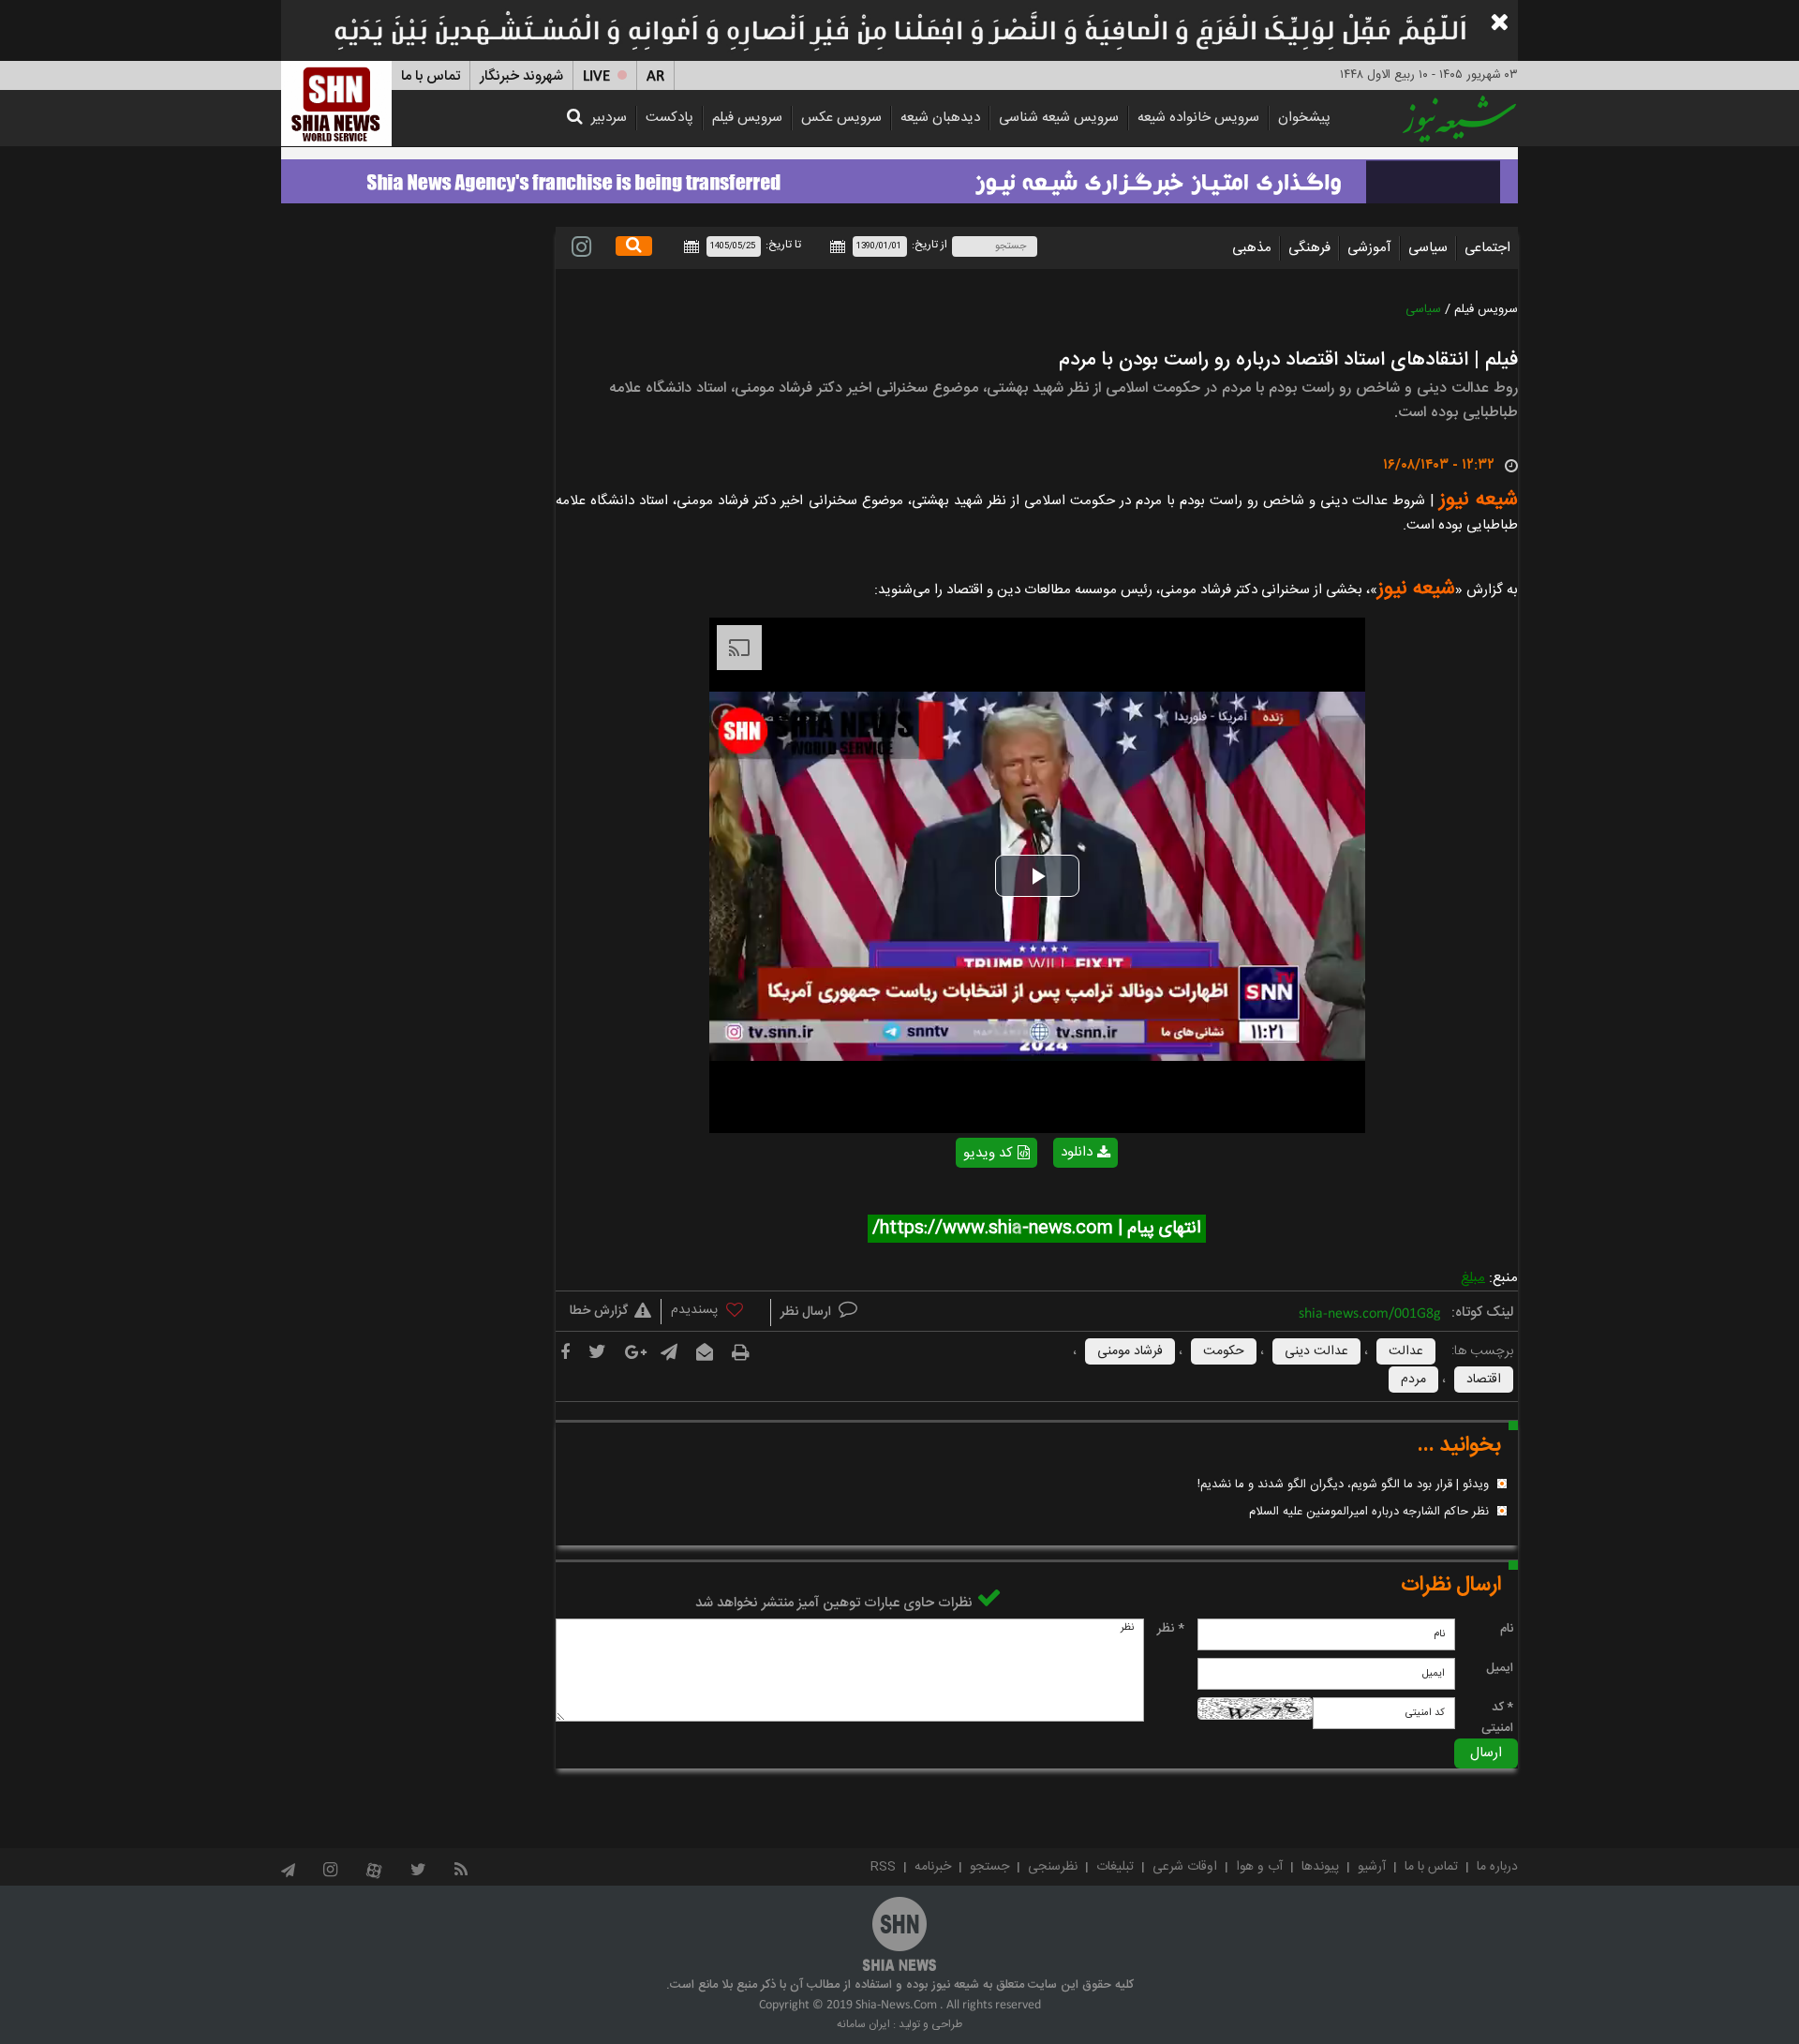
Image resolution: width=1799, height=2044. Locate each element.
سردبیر (609, 118)
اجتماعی (1487, 248)
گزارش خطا (599, 1311)
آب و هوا (1259, 1867)
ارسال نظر (808, 1312)
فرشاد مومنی (1130, 1351)
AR (655, 76)
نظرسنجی (1053, 1867)
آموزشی (1369, 248)
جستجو (989, 1867)
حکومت (1224, 1351)
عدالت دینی (1316, 1351)
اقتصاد (1484, 1380)
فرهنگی (1309, 248)
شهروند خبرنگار (521, 76)
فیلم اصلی (1052, 1201)
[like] (716, 1313)
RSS (883, 1867)
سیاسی (1428, 248)
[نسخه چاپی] (741, 1352)
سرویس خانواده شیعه (1198, 118)
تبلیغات (1115, 1867)
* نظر (1171, 1629)
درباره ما (1497, 1867)
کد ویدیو (988, 1153)
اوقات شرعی (1185, 1867)
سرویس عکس (841, 118)
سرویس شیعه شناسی (1059, 118)
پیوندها (1320, 1867)
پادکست (669, 118)
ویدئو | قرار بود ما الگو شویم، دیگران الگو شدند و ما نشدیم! (1343, 1485)
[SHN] (336, 104)
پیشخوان (1304, 118)
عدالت (1406, 1351)
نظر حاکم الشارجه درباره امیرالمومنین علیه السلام (1369, 1512)
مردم (1413, 1380)
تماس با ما (431, 76)
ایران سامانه (863, 2024)
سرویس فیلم (747, 118)
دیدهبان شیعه (940, 118)
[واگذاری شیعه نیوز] (899, 176)
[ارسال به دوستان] (705, 1352)
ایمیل (1500, 1668)
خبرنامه (933, 1867)
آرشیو (1372, 1867)
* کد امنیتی (1497, 1718)
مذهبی (1252, 248)
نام (1507, 1629)
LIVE (596, 76)
